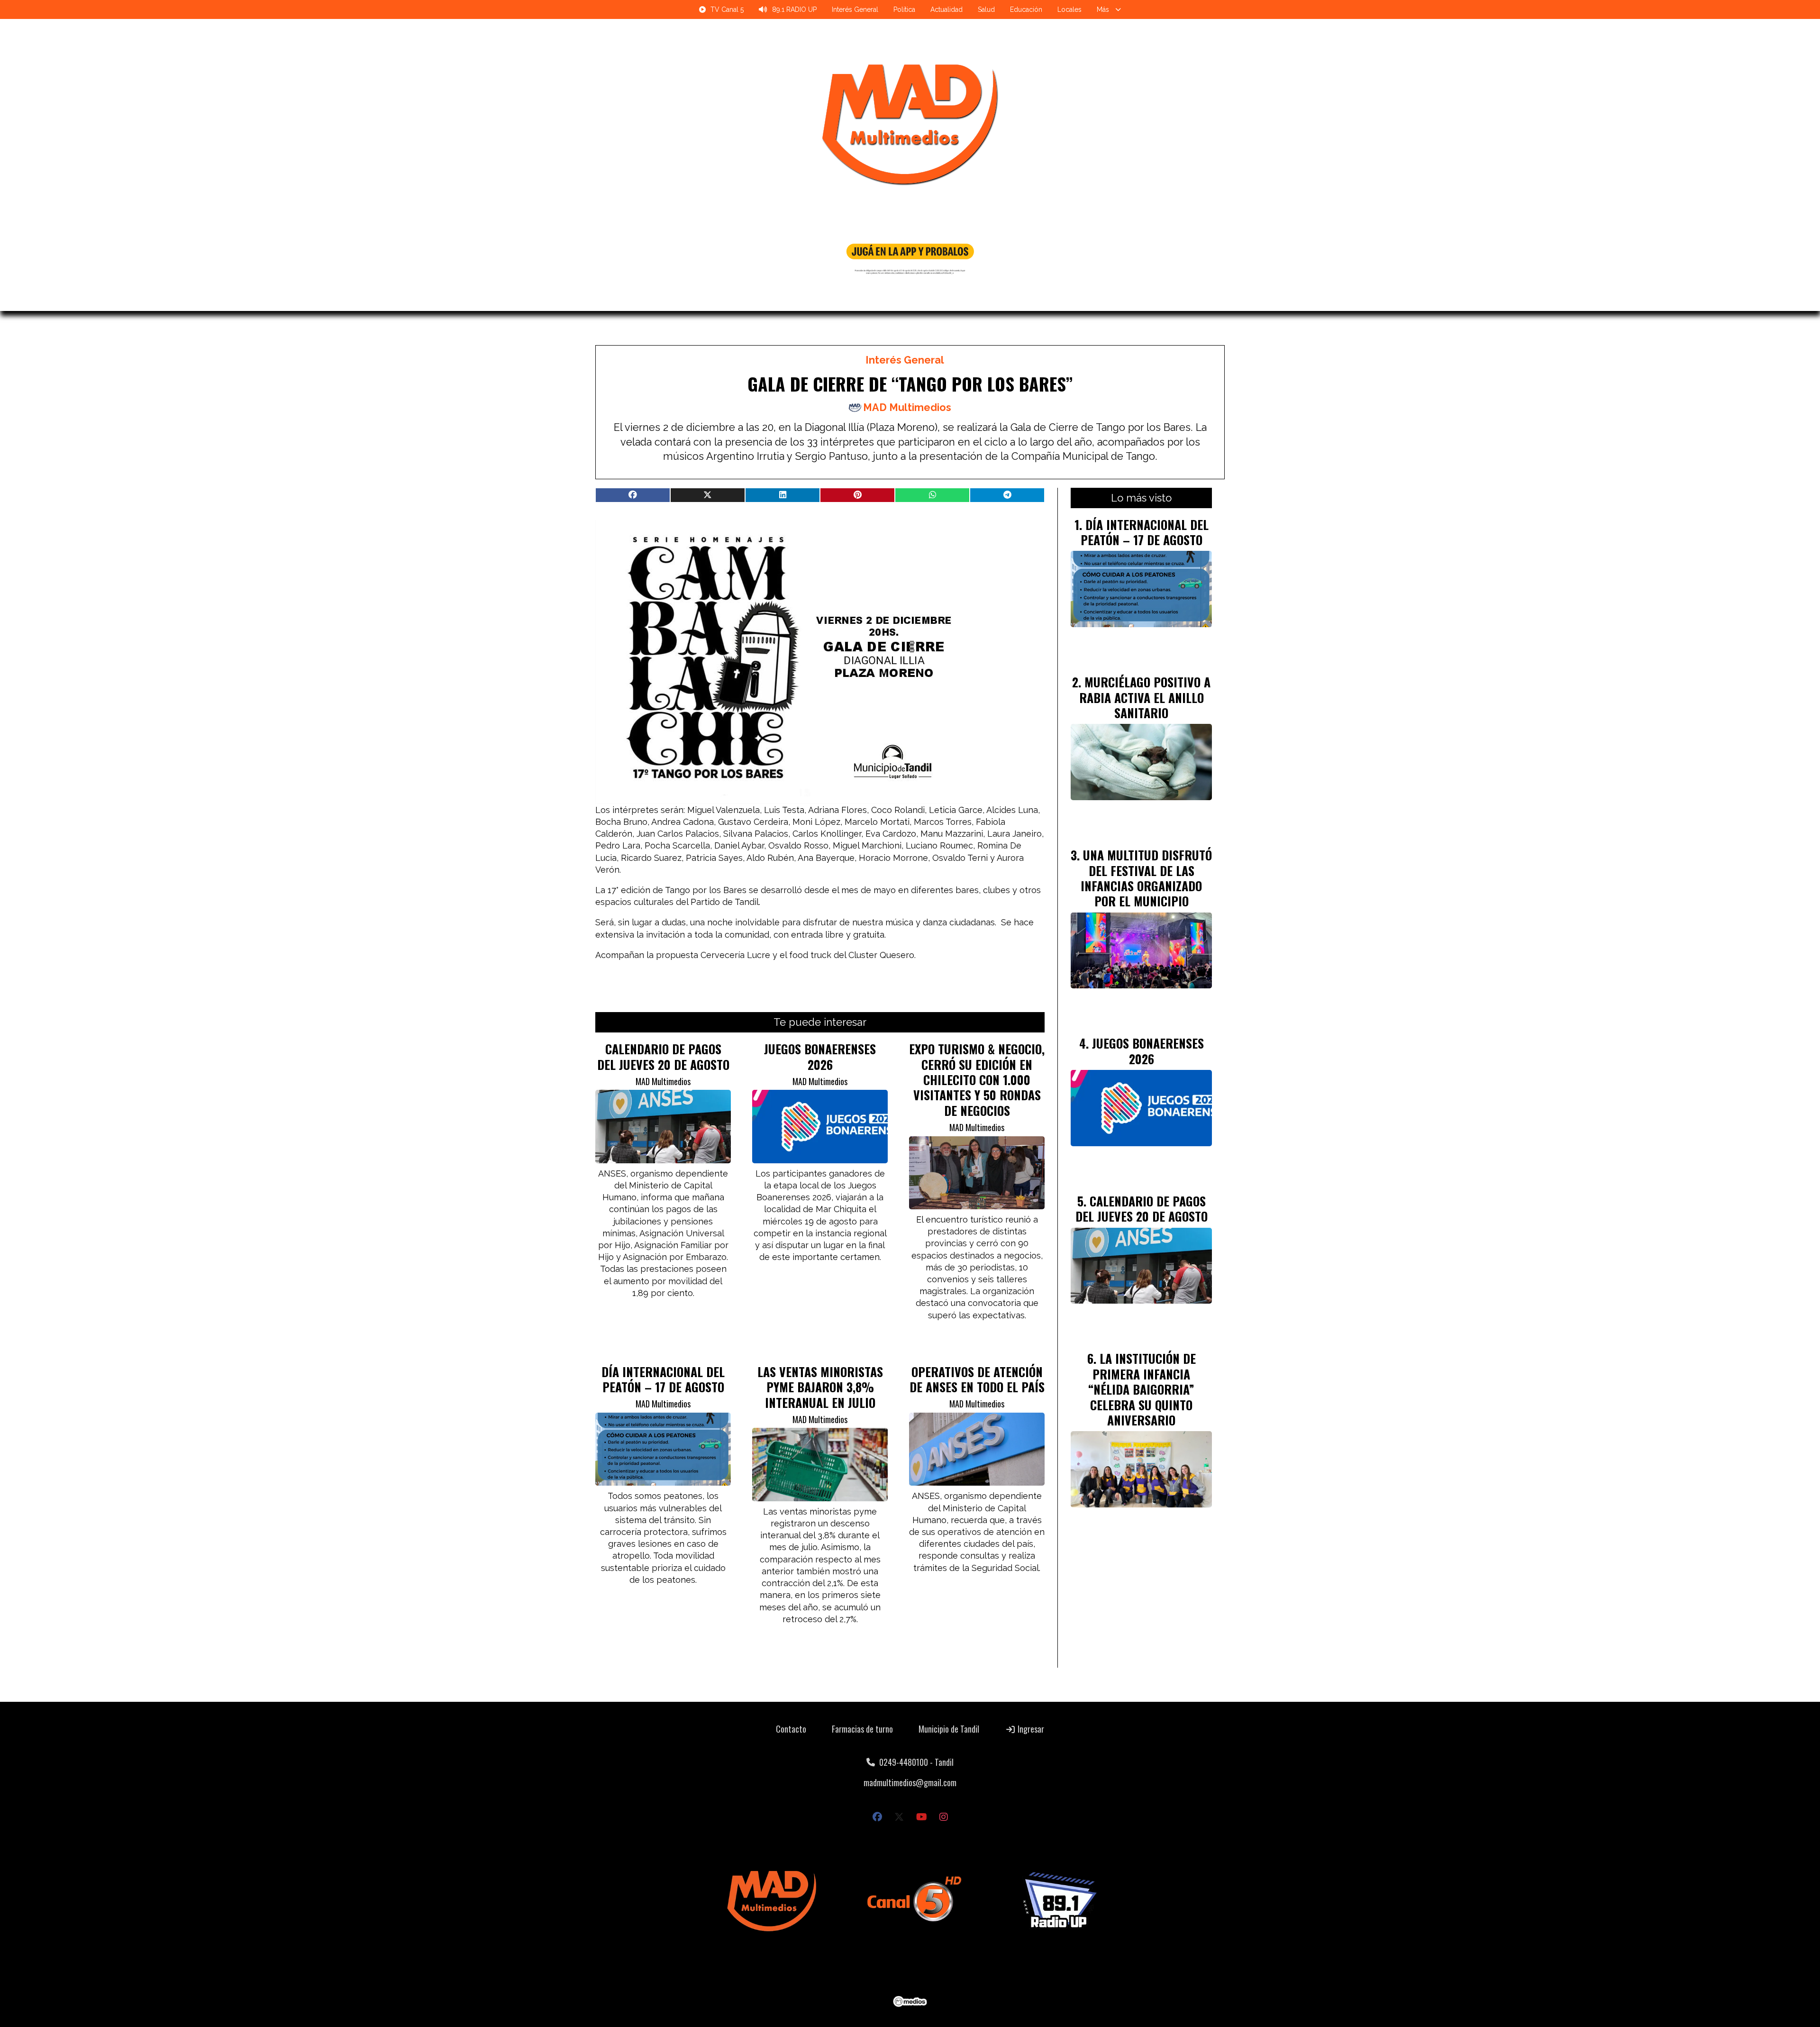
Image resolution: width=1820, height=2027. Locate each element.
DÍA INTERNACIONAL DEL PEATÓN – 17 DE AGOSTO (663, 1379)
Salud (986, 9)
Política (904, 9)
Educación (1026, 9)
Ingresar (1030, 1729)
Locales (1069, 9)
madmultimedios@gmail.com (910, 1782)
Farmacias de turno (862, 1729)
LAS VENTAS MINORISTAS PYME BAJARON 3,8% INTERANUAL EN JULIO (820, 1387)
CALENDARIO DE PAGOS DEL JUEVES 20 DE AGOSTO (663, 1056)
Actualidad (946, 9)
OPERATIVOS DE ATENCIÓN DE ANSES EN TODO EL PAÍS (977, 1379)
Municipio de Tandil (949, 1729)
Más (1103, 9)
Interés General (855, 9)
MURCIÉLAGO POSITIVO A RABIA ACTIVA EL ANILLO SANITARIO (1145, 697)
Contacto (791, 1729)
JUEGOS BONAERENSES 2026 (820, 1056)
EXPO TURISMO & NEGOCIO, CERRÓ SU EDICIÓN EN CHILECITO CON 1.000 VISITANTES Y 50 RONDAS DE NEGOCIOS (977, 1079)
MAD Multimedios (907, 407)
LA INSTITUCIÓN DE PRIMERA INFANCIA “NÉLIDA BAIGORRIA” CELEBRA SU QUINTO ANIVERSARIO (1142, 1389)
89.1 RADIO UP (794, 9)
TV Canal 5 (727, 9)
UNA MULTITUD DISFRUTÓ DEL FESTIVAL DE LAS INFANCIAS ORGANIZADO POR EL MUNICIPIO (1146, 878)
